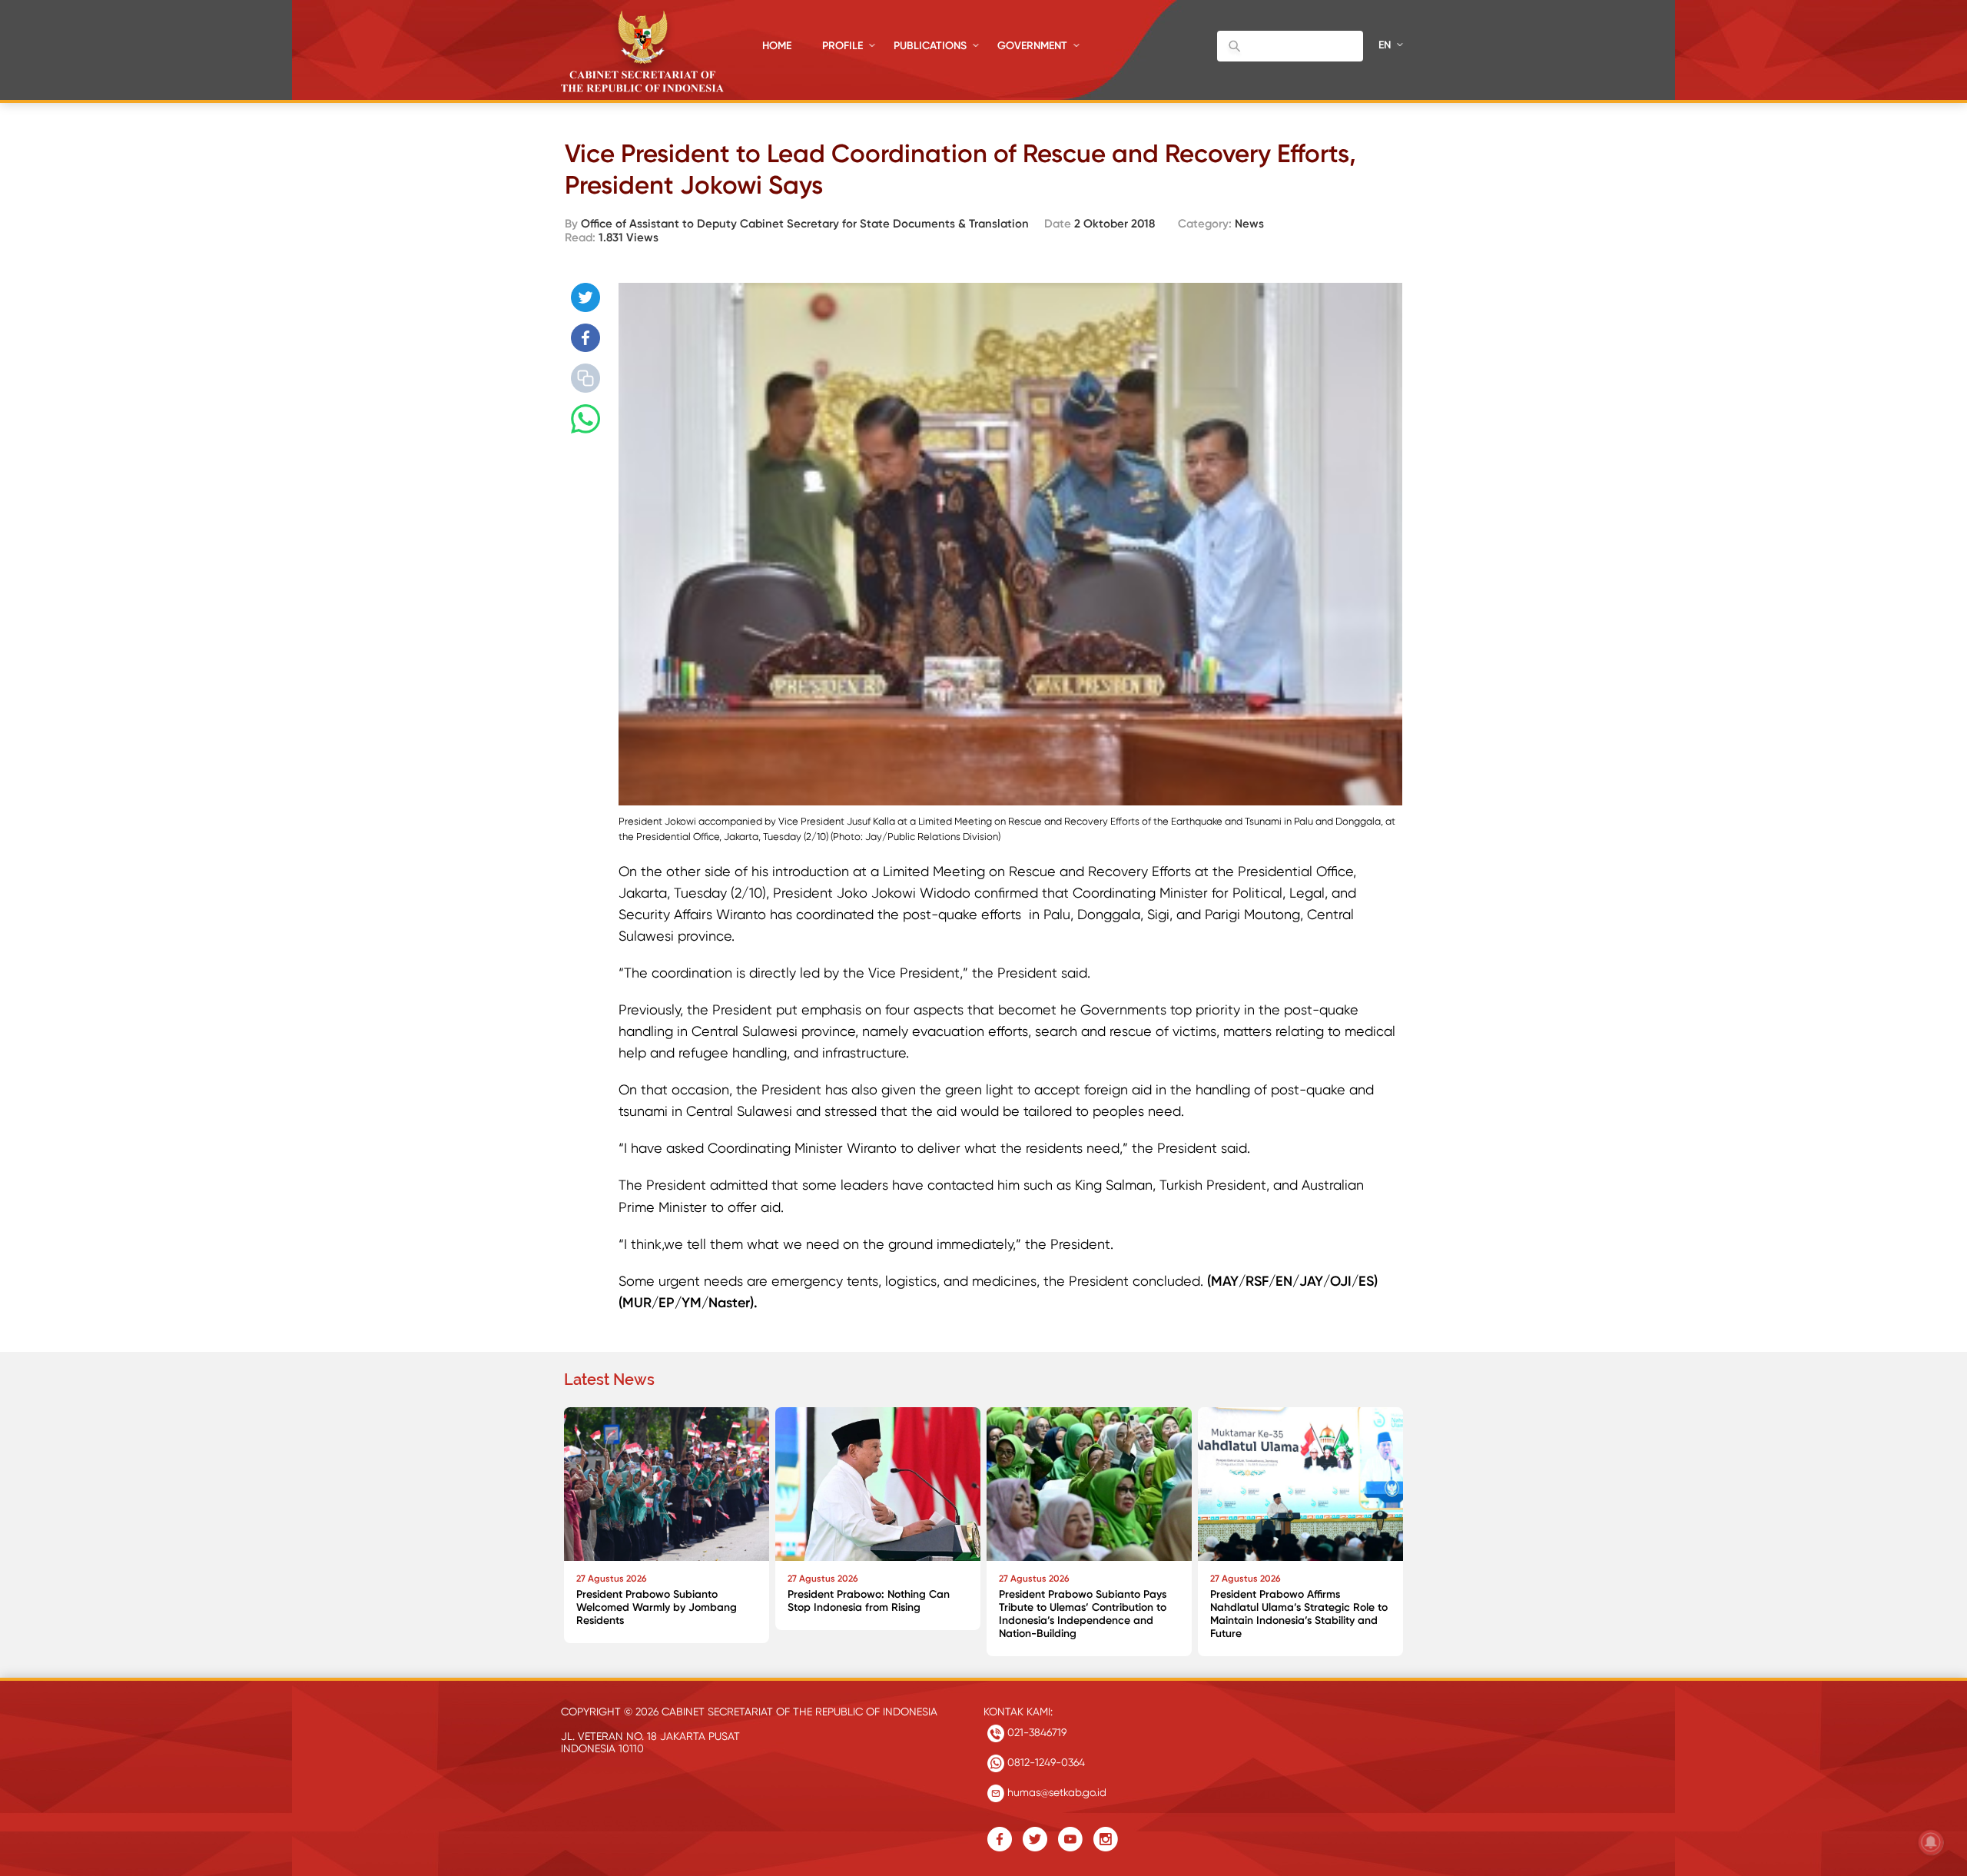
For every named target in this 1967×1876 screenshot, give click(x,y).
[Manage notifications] (1931, 1842)
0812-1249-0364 (1045, 1762)
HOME (777, 46)
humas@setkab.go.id (1055, 1792)
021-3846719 (1035, 1732)
